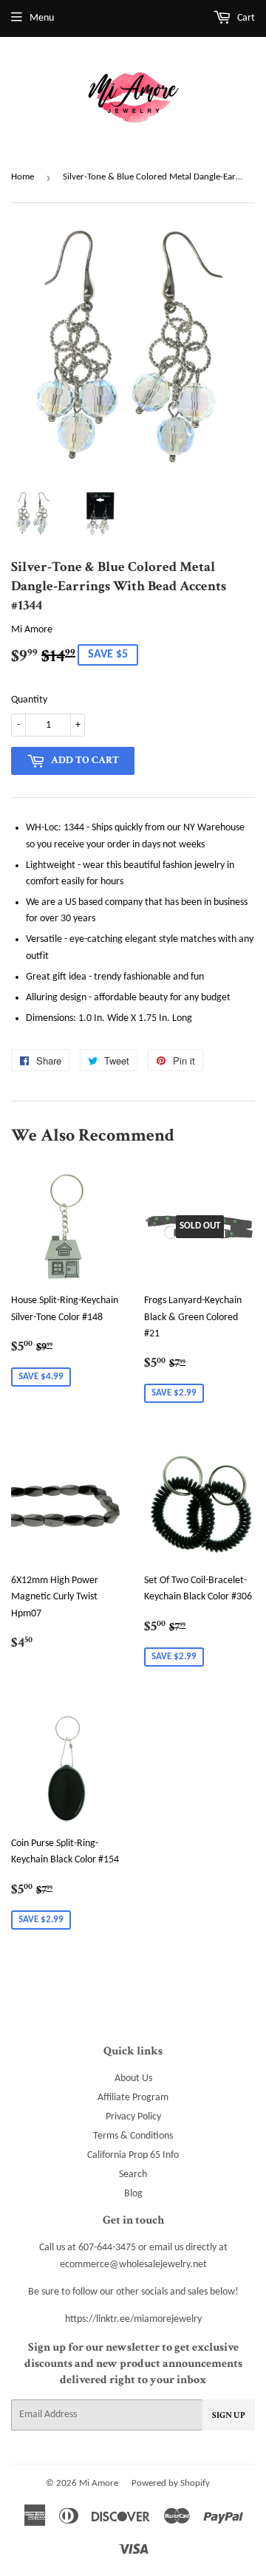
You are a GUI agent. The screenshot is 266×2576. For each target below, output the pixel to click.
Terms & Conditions (133, 2136)
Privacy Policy (133, 2117)
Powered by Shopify (171, 2483)
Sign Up (229, 2415)
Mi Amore (99, 2483)
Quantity (29, 700)
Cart (245, 18)
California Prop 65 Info (133, 2155)
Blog (133, 2194)
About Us (133, 2078)
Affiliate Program (133, 2098)
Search (133, 2174)
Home (23, 177)
